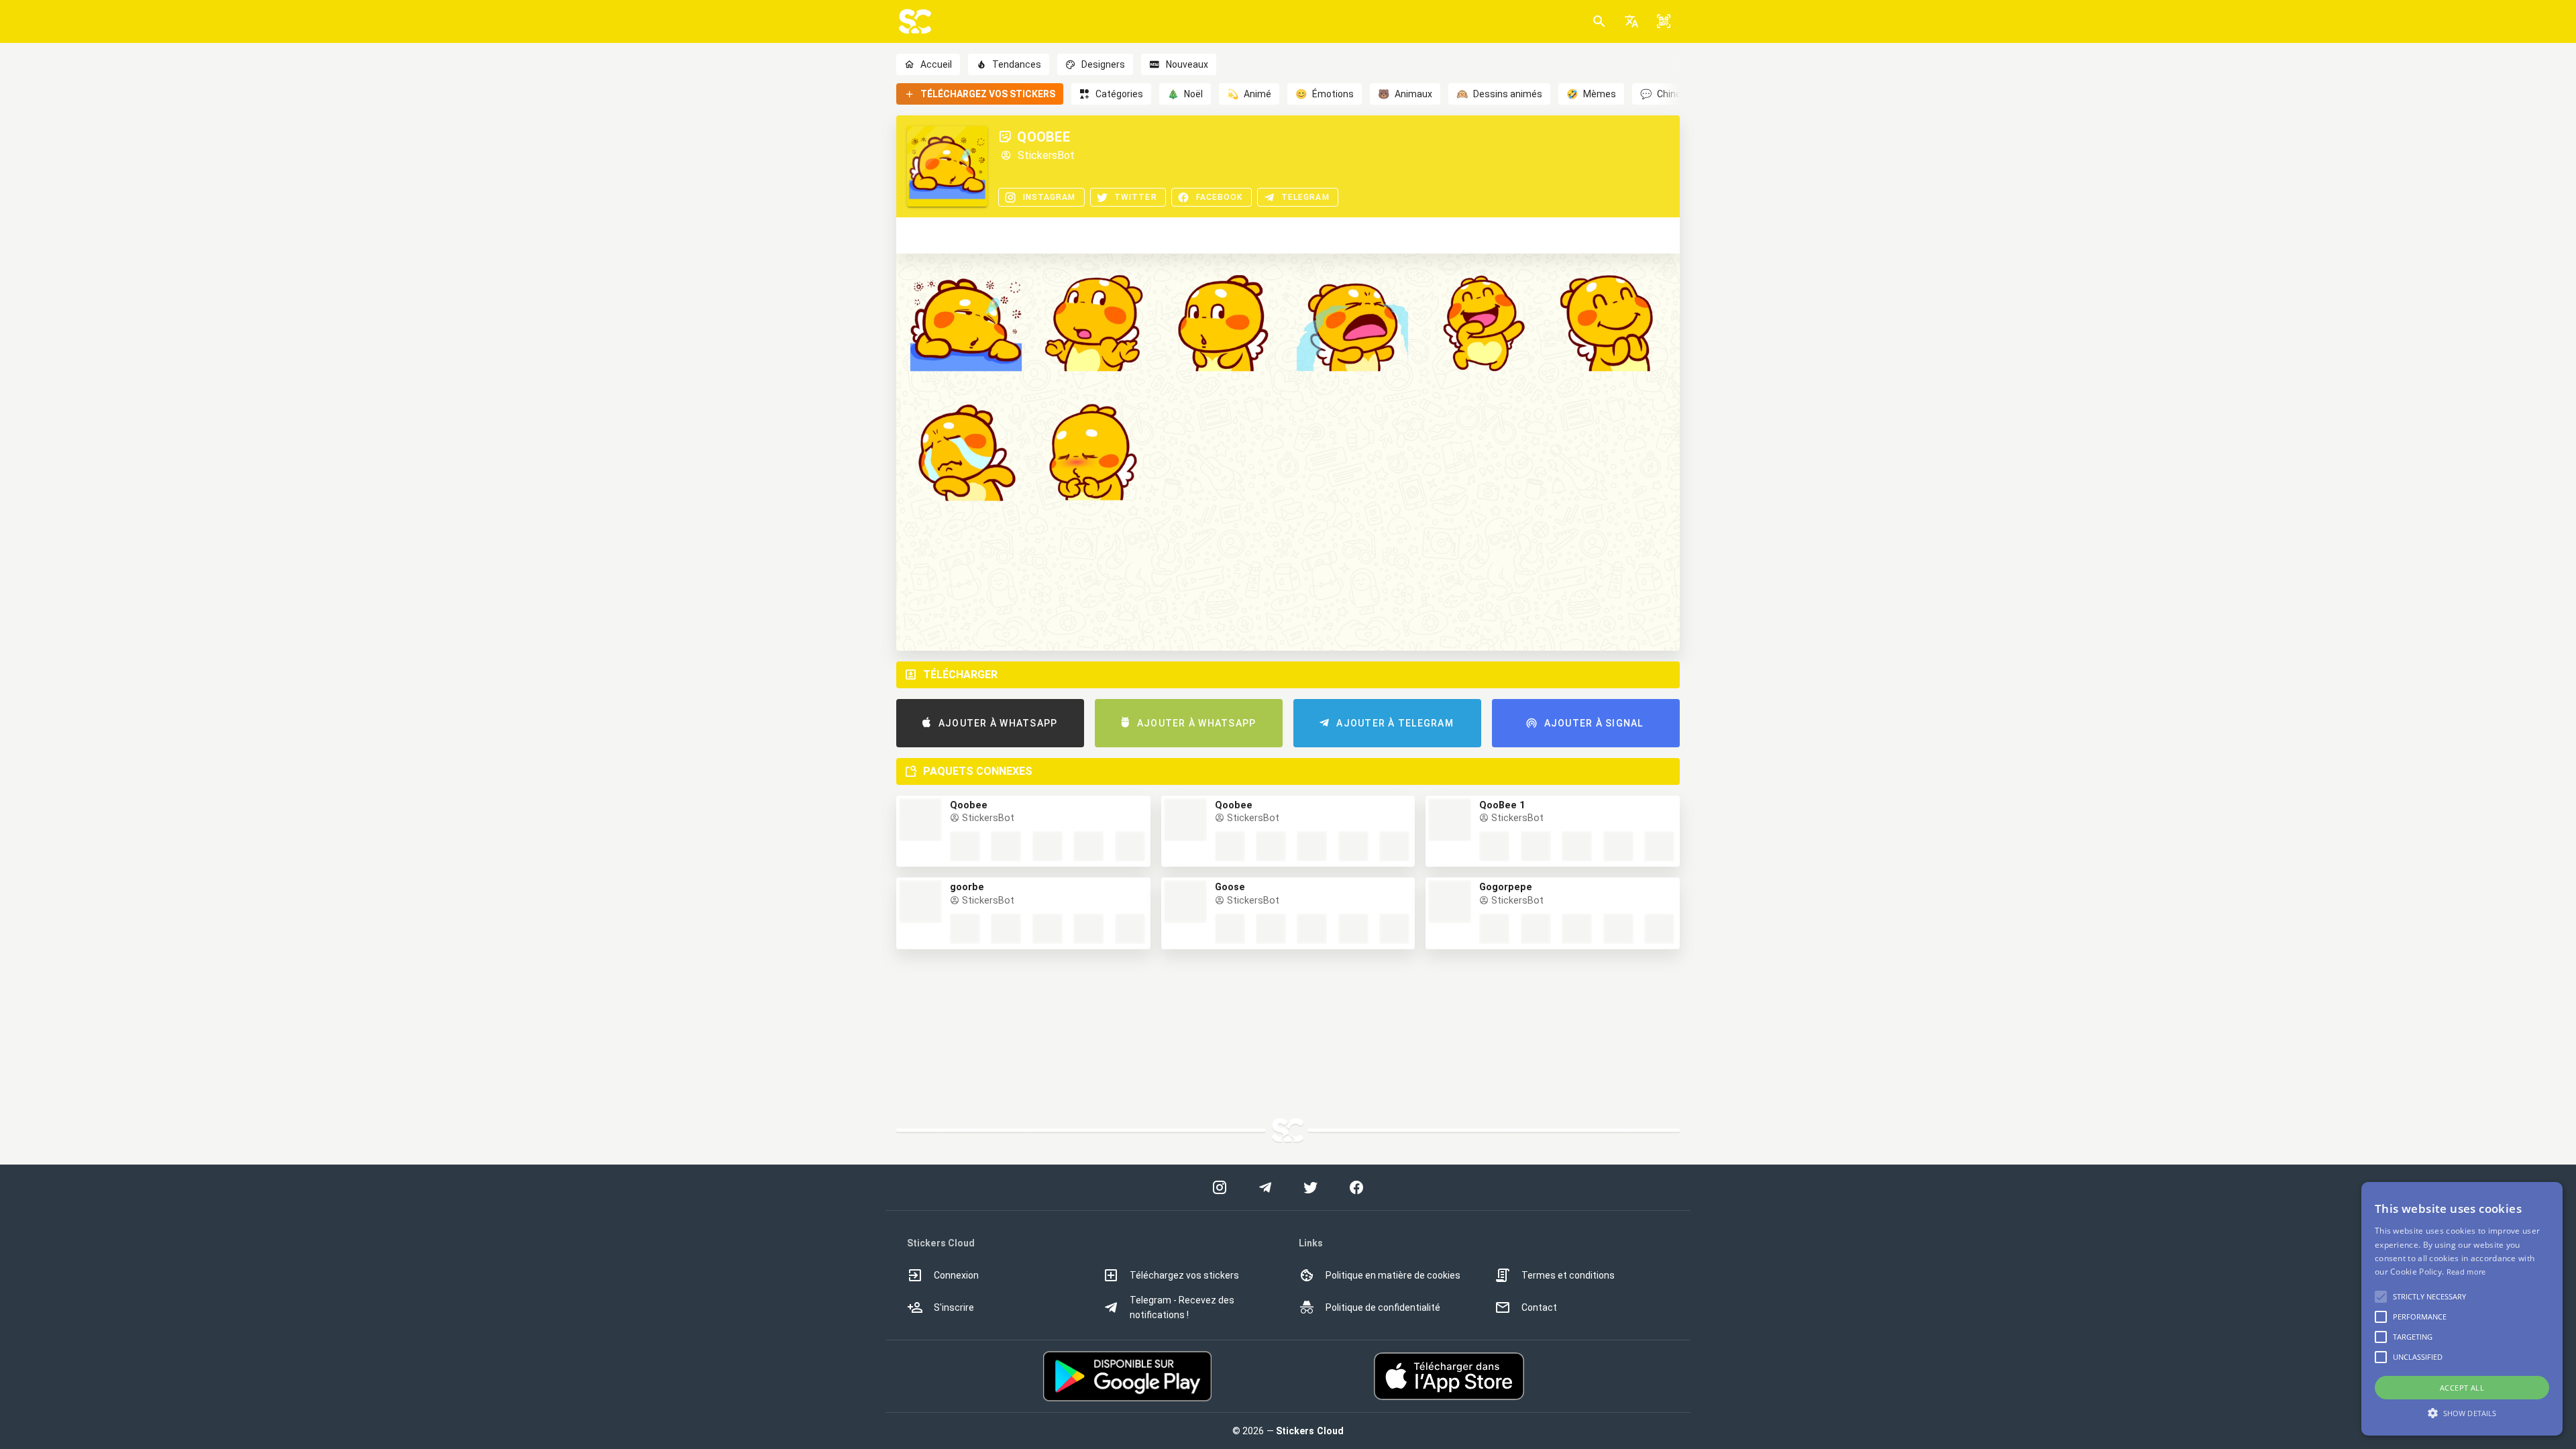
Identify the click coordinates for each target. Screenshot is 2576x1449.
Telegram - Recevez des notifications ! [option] (1182, 1307)
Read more (2466, 1272)
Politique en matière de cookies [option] (1393, 1275)
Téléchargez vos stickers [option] (1184, 1275)
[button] (1631, 21)
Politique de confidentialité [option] (1383, 1307)
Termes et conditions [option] (1568, 1275)
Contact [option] (1539, 1307)
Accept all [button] (2462, 1388)
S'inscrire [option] (954, 1307)
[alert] (2462, 1309)
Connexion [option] (956, 1275)
